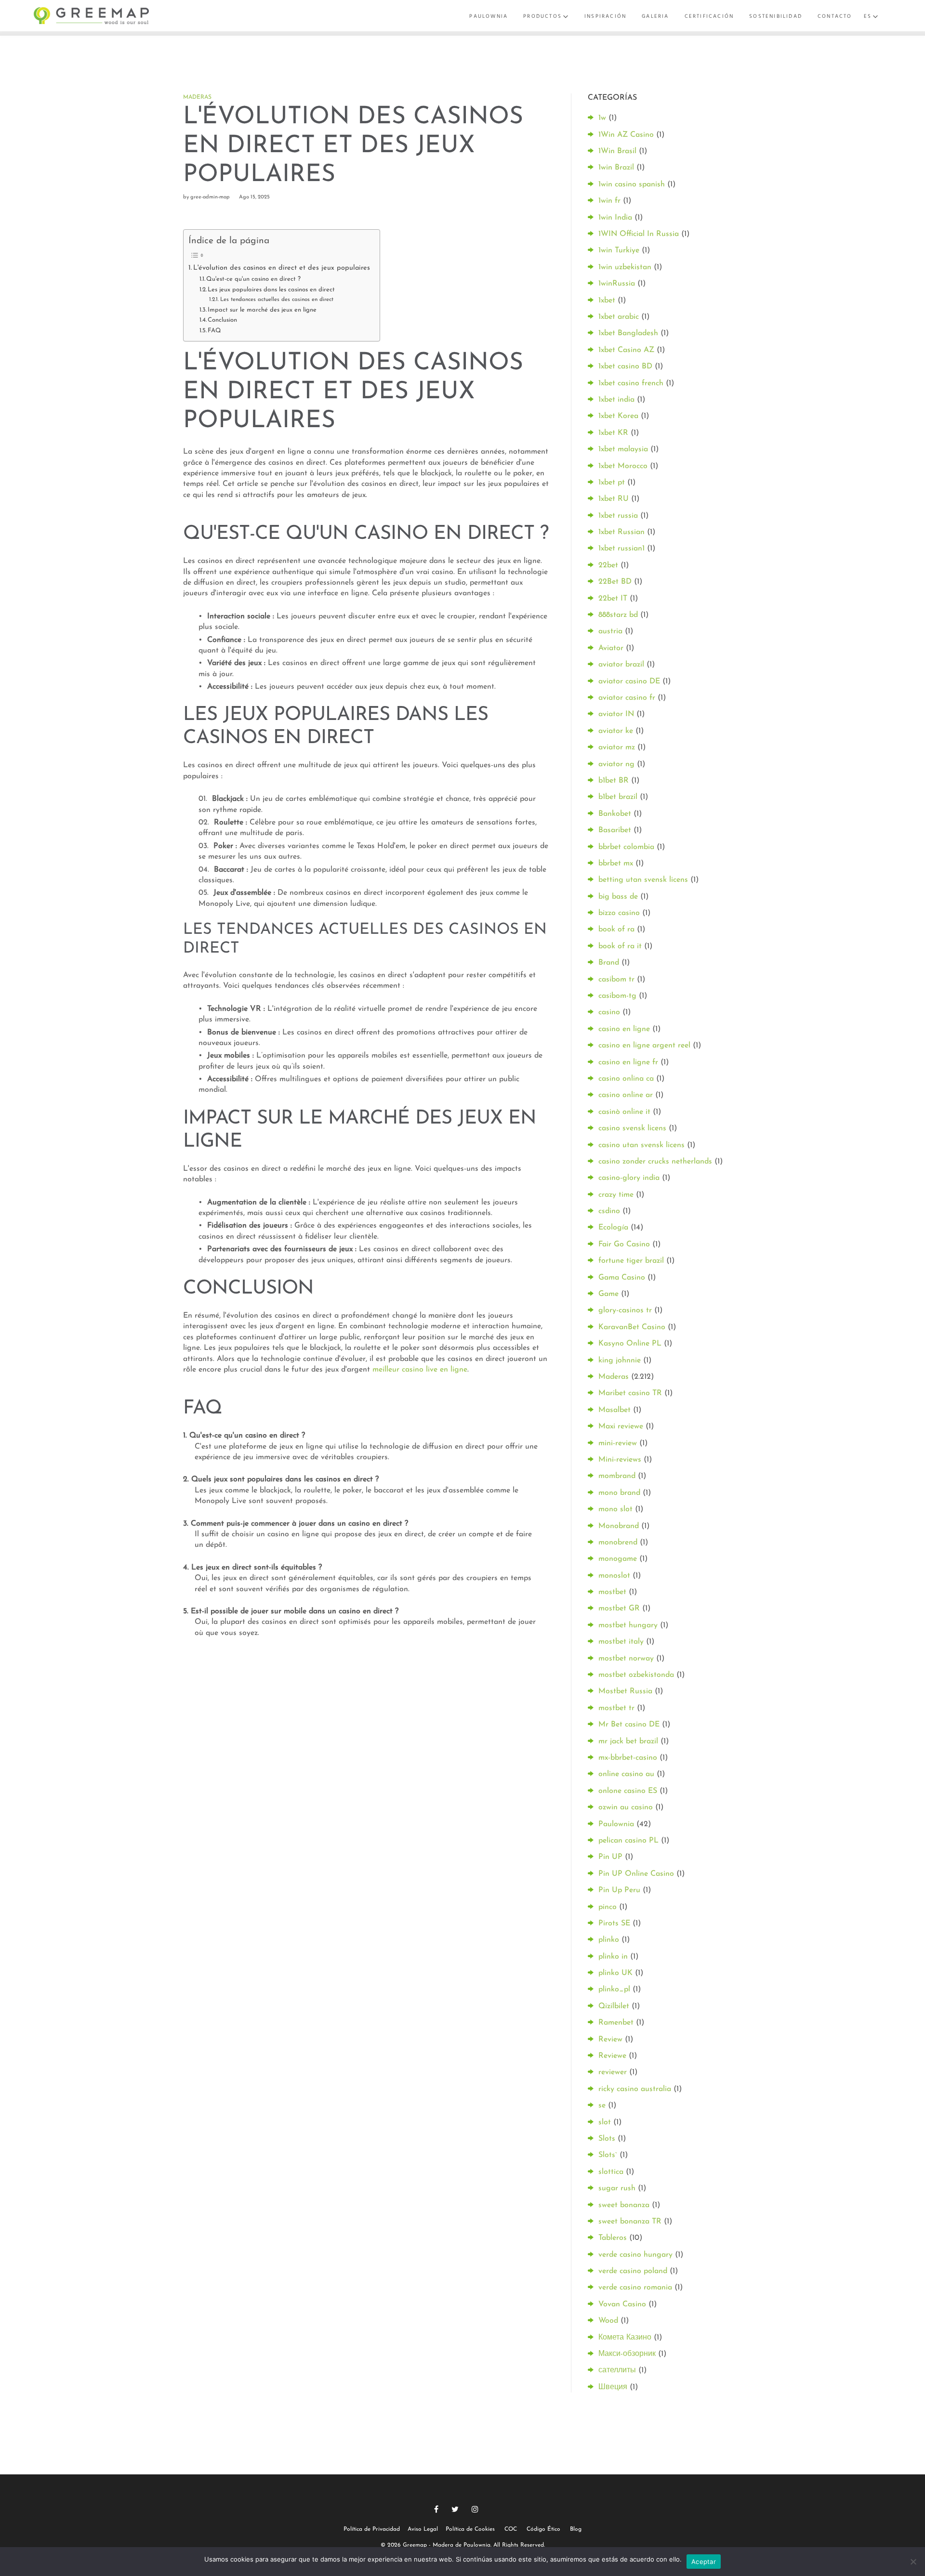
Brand (609, 963)
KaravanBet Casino (632, 1327)
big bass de (618, 897)
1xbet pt (612, 483)
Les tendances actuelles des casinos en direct (277, 300)
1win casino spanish (632, 184)
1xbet (607, 301)
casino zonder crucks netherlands (655, 1162)
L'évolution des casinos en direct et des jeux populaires (282, 268)
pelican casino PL (628, 1841)
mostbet (612, 1592)
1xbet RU (614, 499)
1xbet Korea (618, 416)
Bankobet (615, 814)
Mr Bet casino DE (629, 1725)
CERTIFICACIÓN (709, 16)
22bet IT (613, 599)
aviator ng (616, 764)
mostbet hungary (628, 1625)
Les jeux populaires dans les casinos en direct (271, 290)
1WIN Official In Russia (639, 234)
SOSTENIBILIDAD (776, 16)
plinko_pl (614, 1989)
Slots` (608, 2155)
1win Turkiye (619, 250)
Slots (607, 2139)
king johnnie (620, 1360)
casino (609, 1012)
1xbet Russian (621, 532)
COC (511, 2529)
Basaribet (615, 830)
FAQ (214, 331)
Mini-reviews (620, 1460)
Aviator (611, 648)
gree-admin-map (210, 197)
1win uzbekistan (625, 267)
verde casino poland (633, 2271)
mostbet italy (621, 1642)
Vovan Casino (622, 2304)
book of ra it (620, 946)
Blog (576, 2529)
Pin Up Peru (619, 1890)
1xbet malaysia (623, 449)
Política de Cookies (470, 2529)
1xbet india (616, 400)
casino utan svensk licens (641, 1145)
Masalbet (614, 1410)
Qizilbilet (614, 2006)
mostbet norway (626, 1659)
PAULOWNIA (489, 16)
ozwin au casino (626, 1807)
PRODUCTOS (542, 16)
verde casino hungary (635, 2255)
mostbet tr (616, 1708)
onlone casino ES (628, 1791)
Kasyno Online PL (630, 1344)
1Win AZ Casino (626, 135)
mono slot (615, 1509)
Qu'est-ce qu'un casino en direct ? (253, 279)
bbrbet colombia (626, 847)
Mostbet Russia (625, 1691)
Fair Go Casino (624, 1244)
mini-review (618, 1443)
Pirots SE (614, 1923)
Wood (608, 2321)
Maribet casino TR (630, 1393)
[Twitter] (455, 2509)
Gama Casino (622, 1278)
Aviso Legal (423, 2529)
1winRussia (617, 284)
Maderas (197, 97)
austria (610, 631)
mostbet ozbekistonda (636, 1675)
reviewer (613, 2072)
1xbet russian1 (621, 549)
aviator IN (616, 714)
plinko (609, 1940)
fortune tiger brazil (631, 1261)
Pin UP (610, 1857)
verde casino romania (635, 2288)
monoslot (614, 1576)
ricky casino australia (635, 2089)
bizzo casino (619, 913)
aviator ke (616, 731)
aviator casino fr (627, 698)
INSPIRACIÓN (605, 16)
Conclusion (222, 320)
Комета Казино (625, 2338)
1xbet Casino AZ (626, 350)
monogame (618, 1559)
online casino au (626, 1774)
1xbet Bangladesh (628, 333)
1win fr (609, 201)
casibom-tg (617, 996)
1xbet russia (618, 516)
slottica (611, 2172)
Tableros (613, 2238)
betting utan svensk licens (643, 880)
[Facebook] (436, 2509)
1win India (615, 218)
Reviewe (612, 2056)
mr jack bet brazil (628, 1741)
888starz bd (618, 615)
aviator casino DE (629, 681)
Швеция (613, 2387)
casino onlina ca (626, 1079)
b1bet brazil (618, 797)
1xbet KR (613, 433)
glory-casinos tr (625, 1310)
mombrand (617, 1476)
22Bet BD (615, 582)
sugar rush (617, 2188)
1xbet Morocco (623, 466)
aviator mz (617, 747)
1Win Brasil (617, 151)
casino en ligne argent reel (644, 1046)
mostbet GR (619, 1608)
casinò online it (624, 1112)
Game (608, 1294)
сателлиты (617, 2370)
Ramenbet (616, 2023)
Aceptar (704, 2562)
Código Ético (543, 2529)
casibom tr (616, 980)
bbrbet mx (616, 863)
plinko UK (615, 1973)
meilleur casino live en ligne (420, 1370)
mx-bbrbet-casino (628, 1758)
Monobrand (619, 1526)
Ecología (613, 1228)
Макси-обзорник (627, 2354)
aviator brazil (621, 665)
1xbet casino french (631, 383)
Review (610, 2040)
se (602, 2105)
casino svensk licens (632, 1128)
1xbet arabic (619, 317)
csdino (609, 1211)
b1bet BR (614, 781)
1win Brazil (616, 168)
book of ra (616, 929)
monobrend (618, 1543)
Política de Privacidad (372, 2529)
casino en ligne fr (628, 1062)
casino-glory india (629, 1178)
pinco (608, 1907)
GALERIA (655, 16)
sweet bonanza (624, 2205)
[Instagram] (475, 2509)
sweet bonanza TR (630, 2222)
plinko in (613, 1957)
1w (602, 118)
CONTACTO (835, 16)
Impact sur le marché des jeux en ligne (262, 310)
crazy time (616, 1195)
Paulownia (616, 1824)
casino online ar (626, 1095)
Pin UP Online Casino (636, 1874)
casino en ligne (624, 1029)
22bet (608, 565)
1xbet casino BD (625, 366)
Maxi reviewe (621, 1426)
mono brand (619, 1493)
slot (605, 2122)
